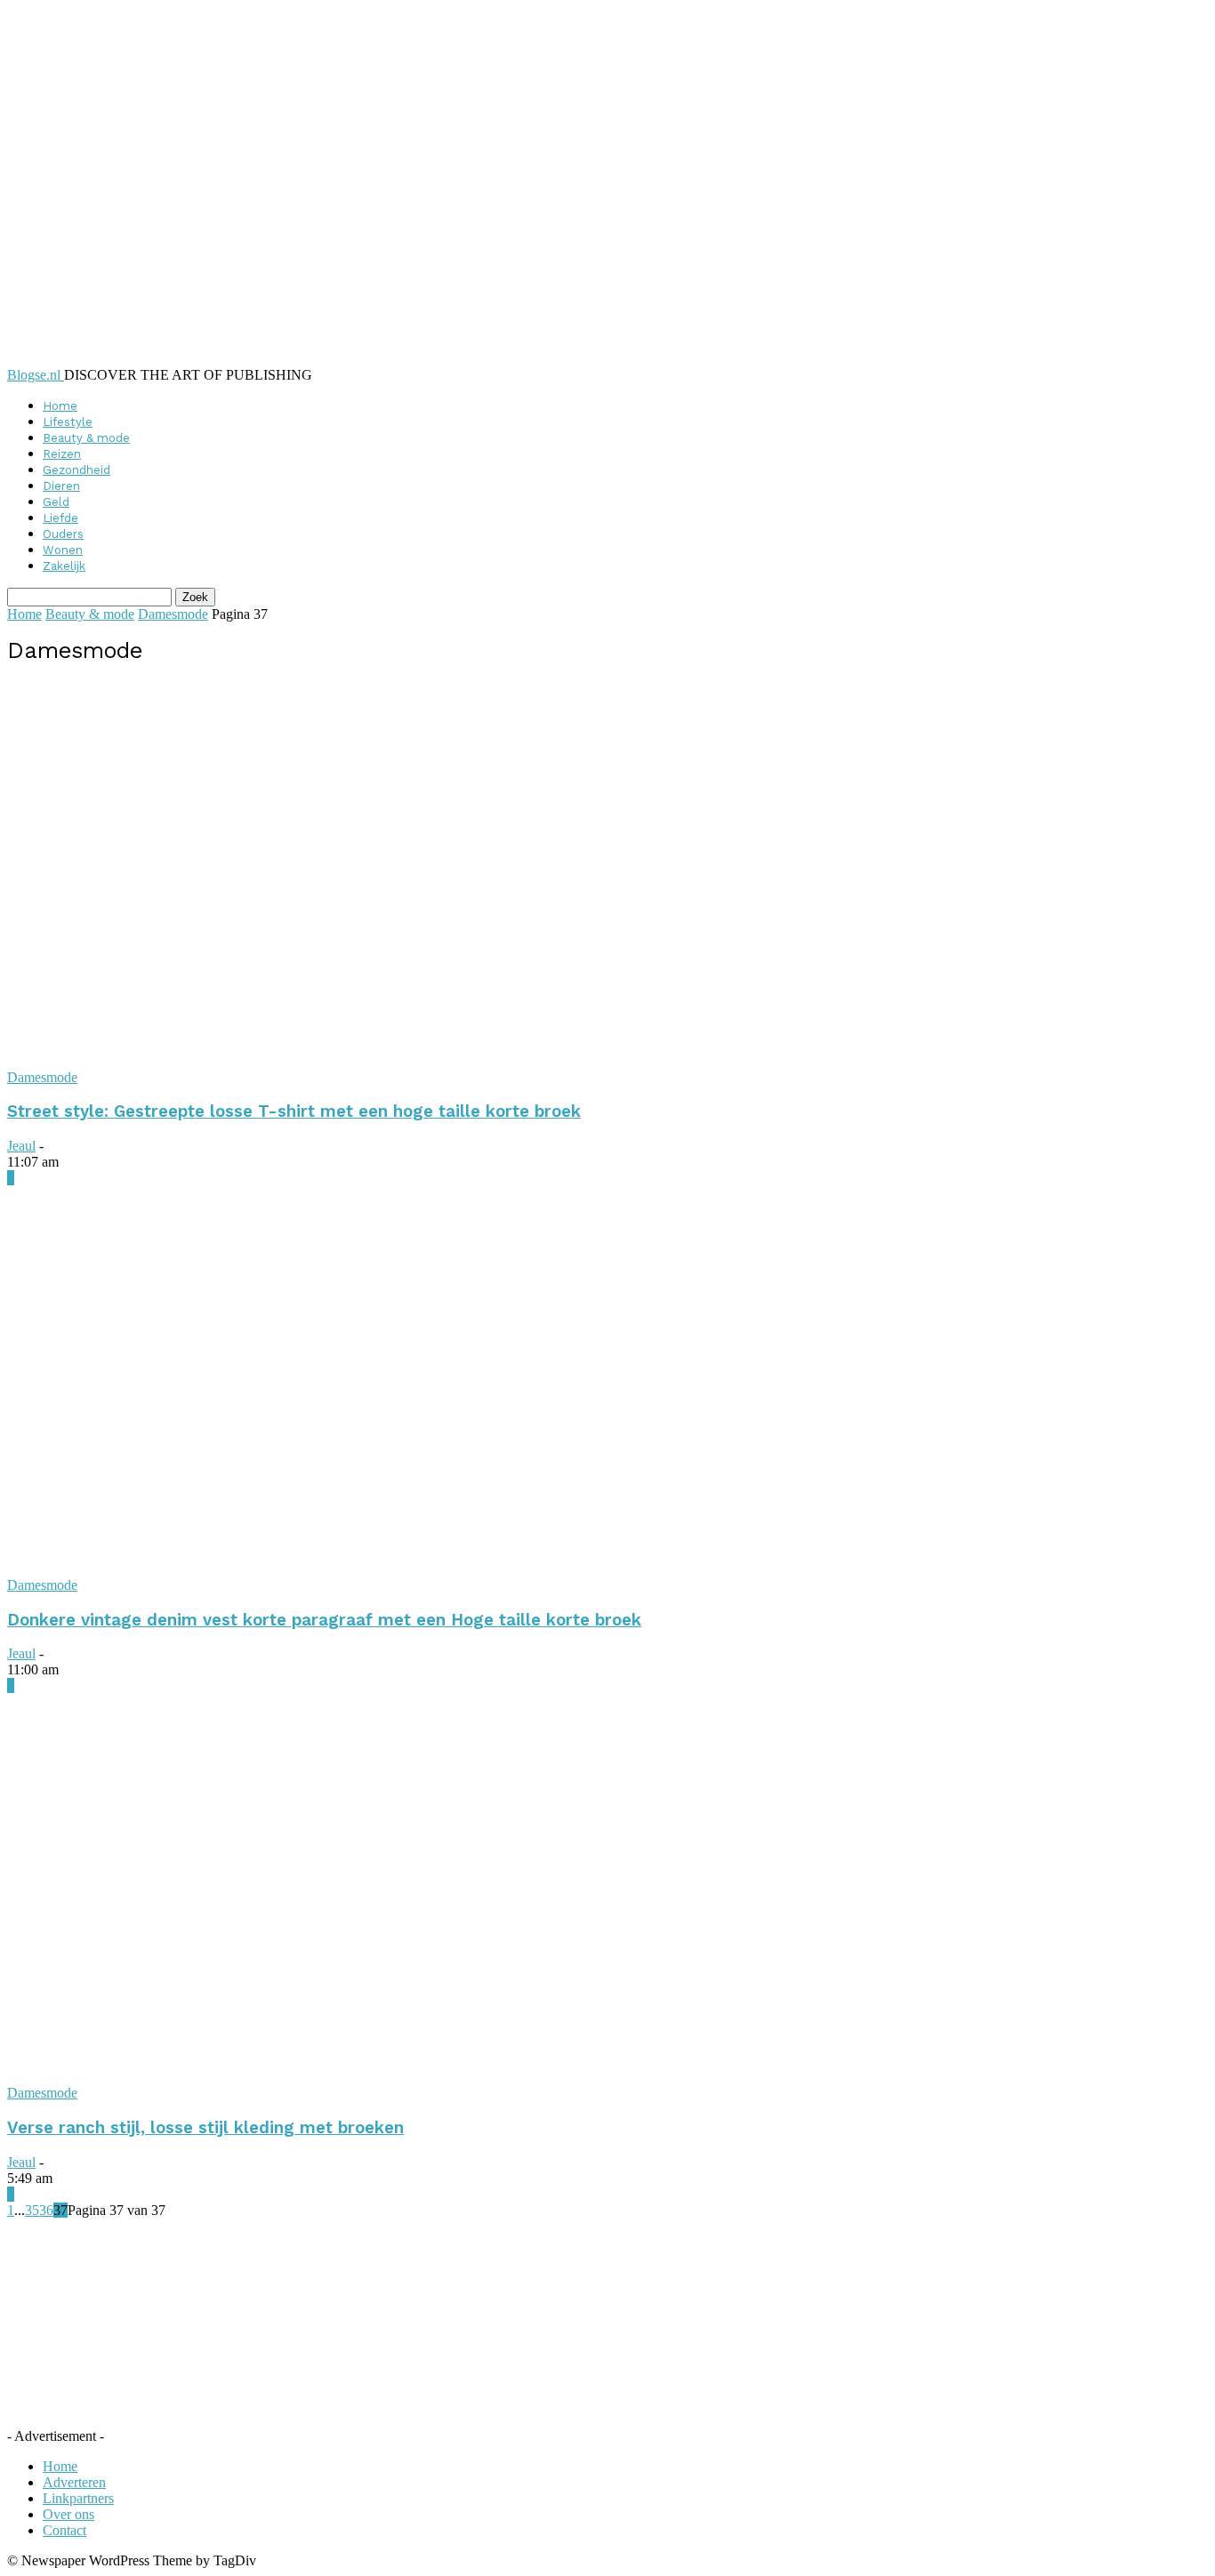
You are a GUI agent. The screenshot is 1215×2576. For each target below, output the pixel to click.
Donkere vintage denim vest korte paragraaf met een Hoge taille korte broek (324, 1620)
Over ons (68, 2514)
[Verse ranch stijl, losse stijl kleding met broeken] (317, 2077)
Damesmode (173, 614)
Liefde (60, 518)
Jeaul (21, 1146)
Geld (56, 502)
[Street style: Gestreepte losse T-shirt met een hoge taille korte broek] (317, 1061)
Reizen (62, 454)
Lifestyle (68, 422)
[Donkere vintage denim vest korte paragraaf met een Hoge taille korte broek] (317, 1569)
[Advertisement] (237, 2330)
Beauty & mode (86, 438)
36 (46, 2210)
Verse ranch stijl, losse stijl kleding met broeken (205, 2128)
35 (32, 2210)
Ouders (63, 534)
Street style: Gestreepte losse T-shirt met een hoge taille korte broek (294, 1111)
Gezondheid (76, 470)
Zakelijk (64, 566)
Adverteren (74, 2482)
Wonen (63, 550)
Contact (64, 2530)
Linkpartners (78, 2498)
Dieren (61, 486)
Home (60, 406)
